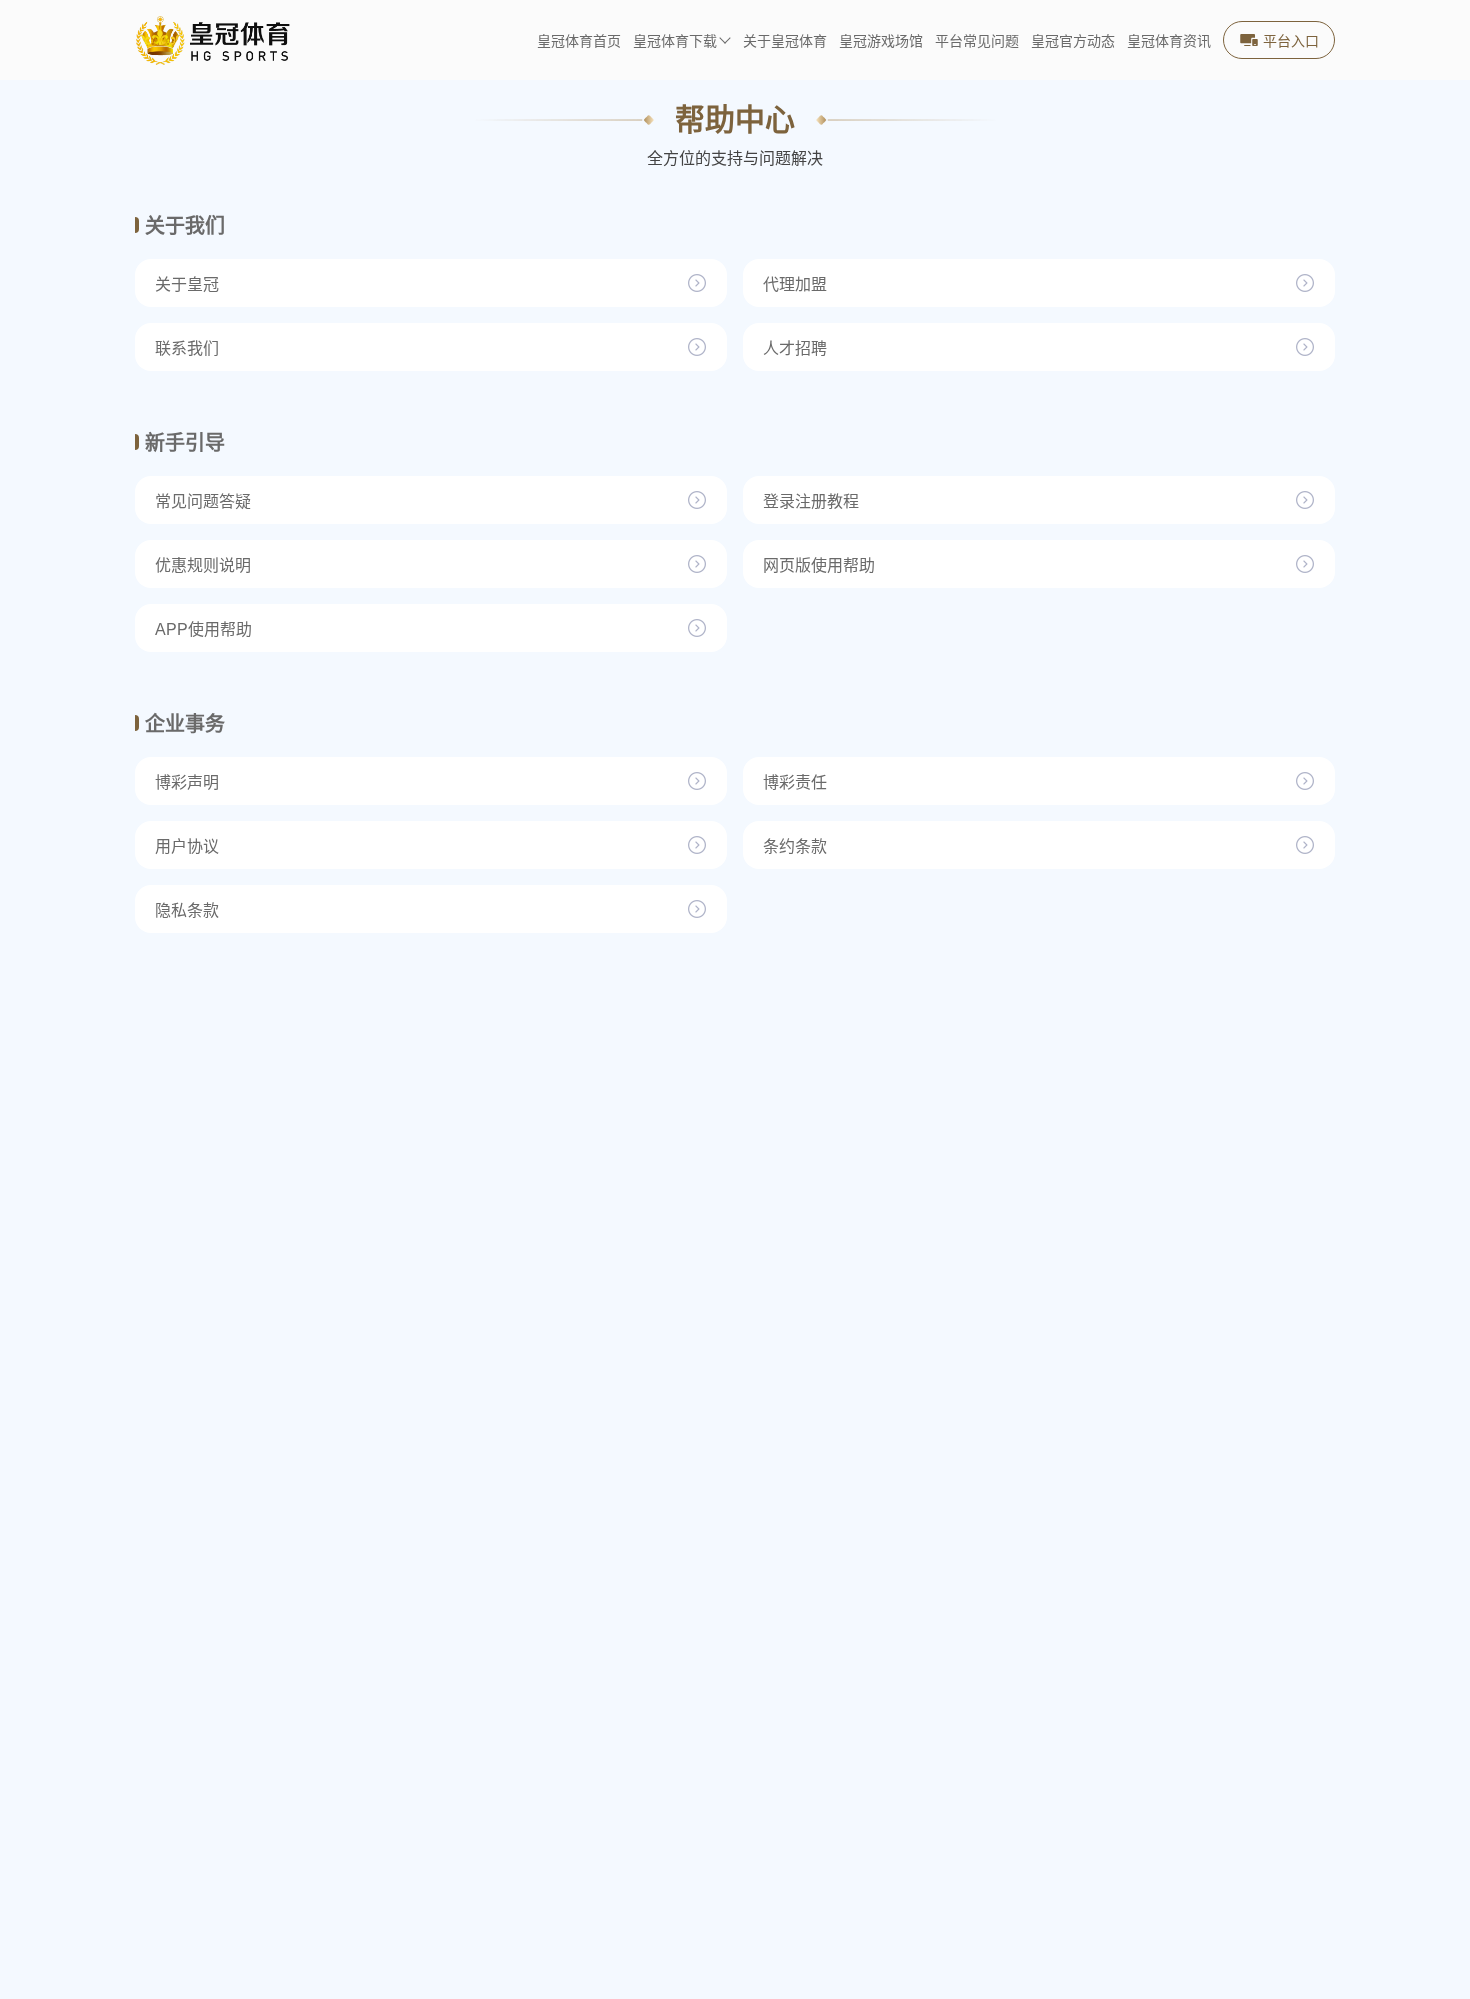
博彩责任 (795, 782)
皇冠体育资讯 (1169, 41)
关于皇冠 (187, 284)
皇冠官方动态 (1073, 41)
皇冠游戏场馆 (881, 41)
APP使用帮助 (203, 629)
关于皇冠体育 (785, 41)
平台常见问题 (977, 41)
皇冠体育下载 (675, 41)
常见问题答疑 (203, 501)
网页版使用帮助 (819, 565)
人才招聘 (795, 348)
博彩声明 (187, 782)
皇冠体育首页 (579, 41)
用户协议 (187, 846)
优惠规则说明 (203, 565)
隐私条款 (187, 910)
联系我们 (187, 348)
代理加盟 (795, 284)
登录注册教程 (811, 501)
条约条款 (795, 846)
